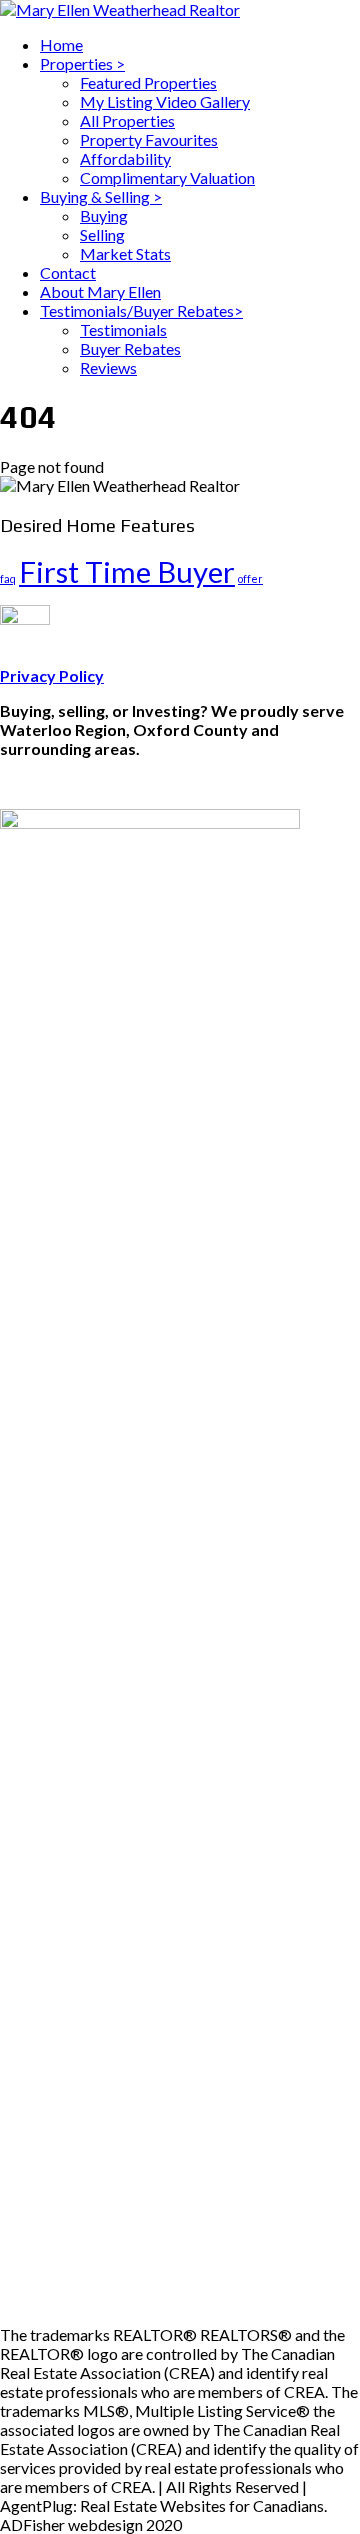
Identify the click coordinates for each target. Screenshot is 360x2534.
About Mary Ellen (100, 291)
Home (61, 44)
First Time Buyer (127, 571)
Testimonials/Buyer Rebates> (141, 310)
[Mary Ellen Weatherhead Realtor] (120, 9)
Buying (104, 215)
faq (8, 578)
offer (250, 578)
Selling (102, 234)
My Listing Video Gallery (165, 101)
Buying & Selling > (101, 196)
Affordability (125, 158)
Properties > (82, 63)
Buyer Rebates (130, 348)
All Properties (127, 120)
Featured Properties (148, 82)
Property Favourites (149, 139)
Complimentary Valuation (167, 177)
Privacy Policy (52, 675)
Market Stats (125, 253)
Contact (68, 272)
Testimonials (123, 329)
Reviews (108, 367)
